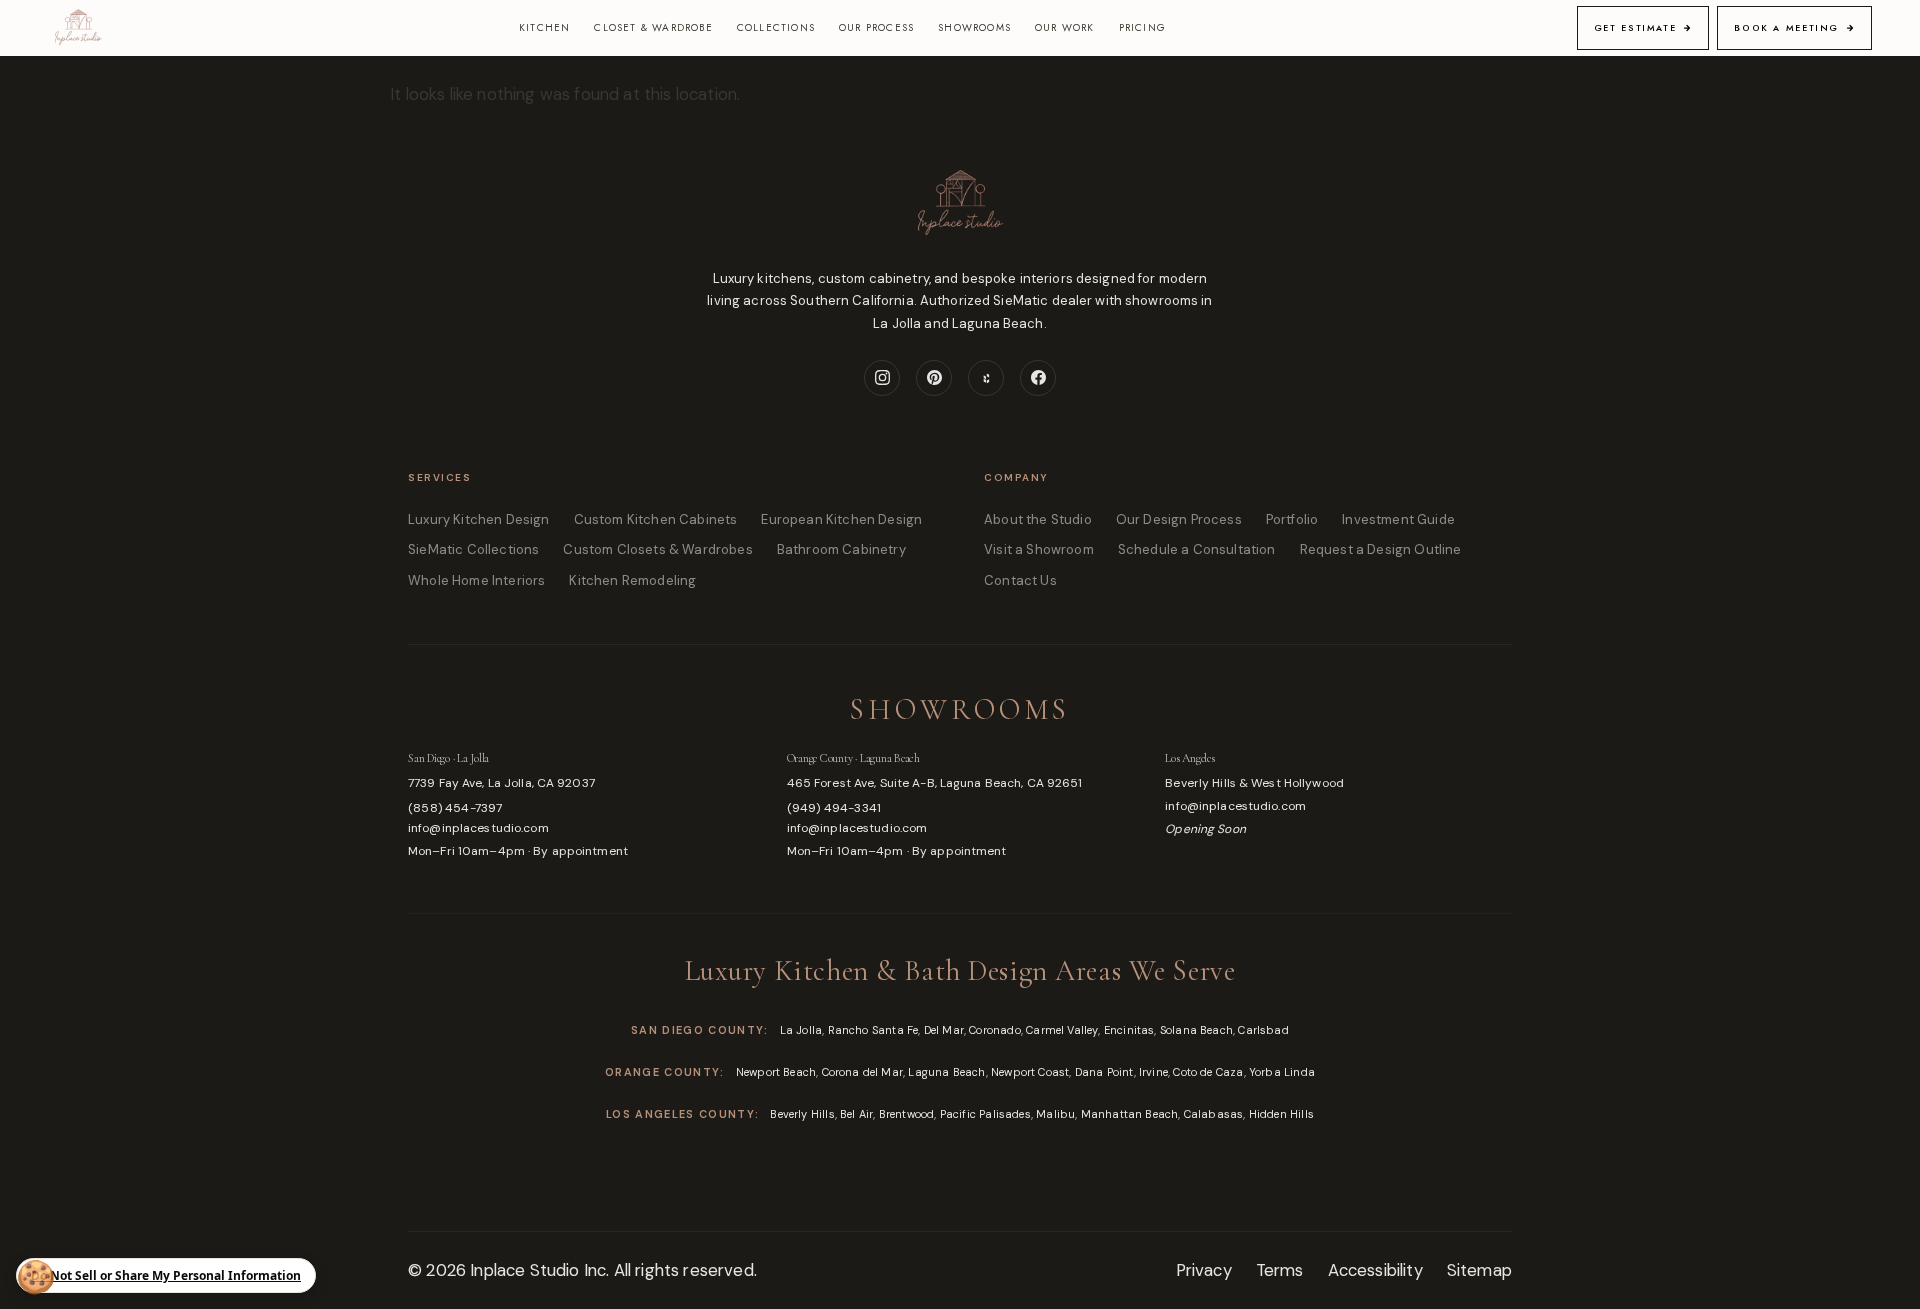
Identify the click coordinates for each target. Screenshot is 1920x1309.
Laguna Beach (946, 1072)
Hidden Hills (1281, 1114)
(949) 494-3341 (834, 808)
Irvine (1153, 1072)
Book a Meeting (1786, 27)
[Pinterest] (934, 378)
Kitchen (544, 27)
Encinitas (1129, 1030)
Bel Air (856, 1114)
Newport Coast (1030, 1072)
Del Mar (944, 1030)
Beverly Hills (802, 1114)
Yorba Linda (1282, 1072)
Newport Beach (776, 1072)
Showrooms (974, 27)
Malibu (1055, 1114)
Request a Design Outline (1381, 549)
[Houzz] (986, 378)
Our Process (876, 27)
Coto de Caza (1208, 1072)
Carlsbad (1263, 1030)
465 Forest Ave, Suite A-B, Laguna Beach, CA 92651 (935, 783)
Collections (776, 27)
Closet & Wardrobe (653, 27)
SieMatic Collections (473, 549)
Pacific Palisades (985, 1114)
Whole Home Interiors (476, 580)
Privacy (1204, 1270)
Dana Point (1104, 1072)
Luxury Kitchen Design (479, 519)
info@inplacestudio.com (478, 828)
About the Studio (1038, 519)
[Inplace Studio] (78, 28)
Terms (1280, 1270)
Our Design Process (1179, 519)
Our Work (1065, 27)
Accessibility (1375, 1270)
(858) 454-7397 (455, 808)
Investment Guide (1398, 519)
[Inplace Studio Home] (960, 216)
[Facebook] (1038, 378)
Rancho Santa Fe (873, 1030)
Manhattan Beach (1130, 1114)
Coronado (994, 1030)
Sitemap (1479, 1270)
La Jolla (801, 1030)
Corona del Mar (863, 1072)
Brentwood (907, 1114)
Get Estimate (1635, 27)
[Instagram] (882, 378)
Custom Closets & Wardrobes (657, 549)
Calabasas (1214, 1114)
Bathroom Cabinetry (841, 549)
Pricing (1142, 27)
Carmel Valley (1062, 1030)
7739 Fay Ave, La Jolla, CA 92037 (501, 783)
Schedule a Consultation (1197, 549)
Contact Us (1020, 580)
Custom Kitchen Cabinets (656, 519)
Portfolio (1292, 519)
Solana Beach (1196, 1030)
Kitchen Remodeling (632, 580)
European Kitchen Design (841, 519)
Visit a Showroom (1039, 549)
